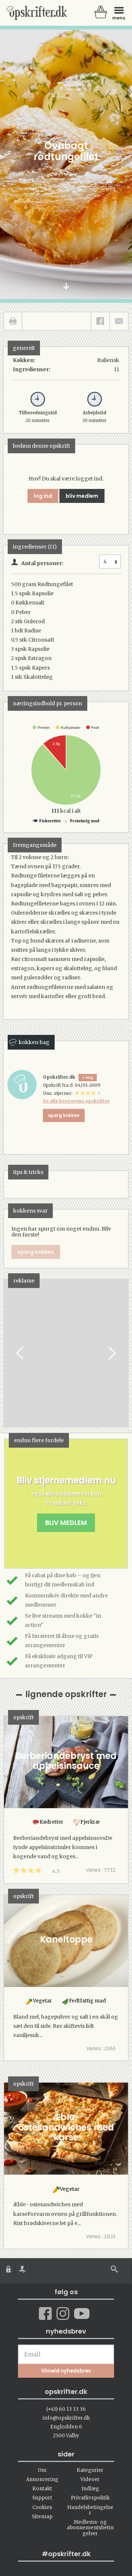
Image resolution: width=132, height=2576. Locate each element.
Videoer (90, 2479)
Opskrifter (37, 13)
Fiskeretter (50, 821)
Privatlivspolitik (90, 2498)
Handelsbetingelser (90, 2510)
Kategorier (90, 2470)
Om (42, 2470)
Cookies (42, 2507)
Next (111, 1353)
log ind (43, 496)
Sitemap (42, 2517)
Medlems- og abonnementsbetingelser (90, 2528)
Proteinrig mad (84, 821)
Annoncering (42, 2479)
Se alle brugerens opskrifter (76, 1101)
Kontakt (42, 2489)
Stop (10, 1353)
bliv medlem (82, 496)
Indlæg (90, 2489)
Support (42, 2498)
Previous (21, 1353)
